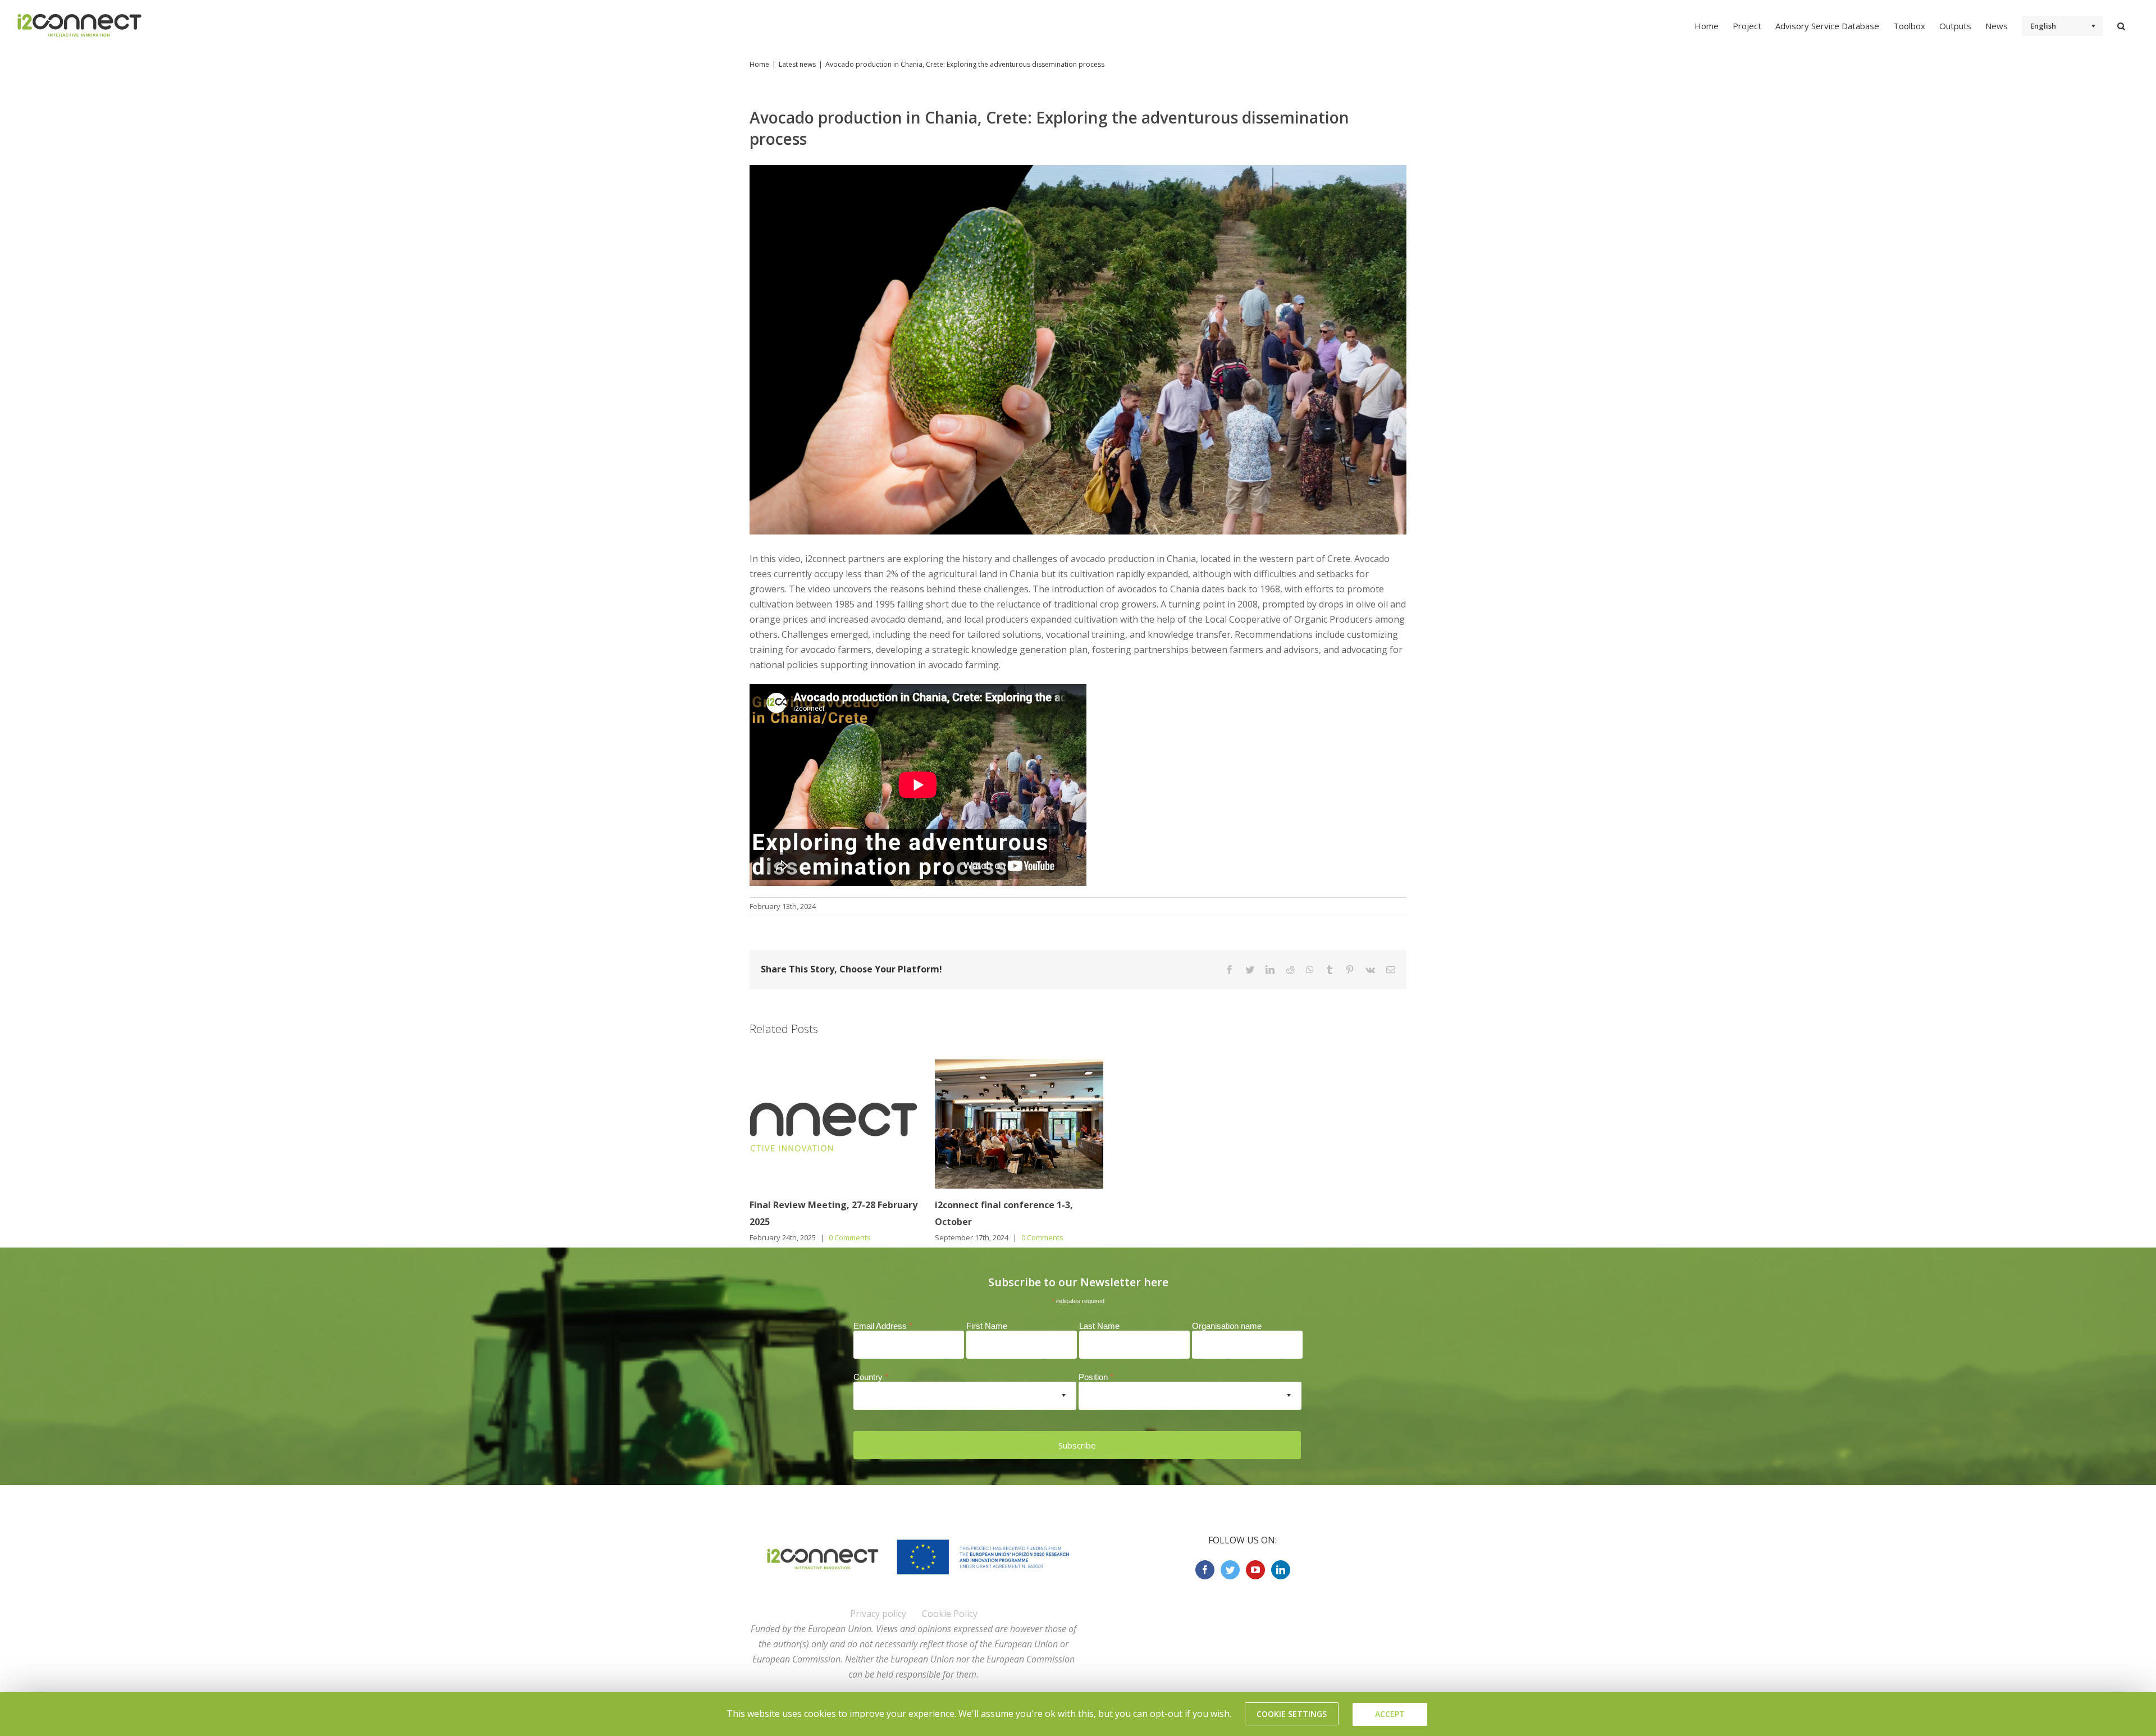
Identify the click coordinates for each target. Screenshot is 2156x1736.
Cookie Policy (950, 1614)
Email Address (883, 1326)
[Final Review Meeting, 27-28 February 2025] (834, 1123)
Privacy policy (878, 1614)
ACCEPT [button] (1390, 1714)
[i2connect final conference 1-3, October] (1019, 1123)
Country (871, 1377)
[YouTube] (1255, 1570)
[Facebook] (1205, 1570)
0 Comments (850, 1237)
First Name (987, 1326)
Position (1096, 1377)
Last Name (1099, 1326)
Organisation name (1227, 1326)
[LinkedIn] (1281, 1570)
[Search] (2121, 25)
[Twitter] (1230, 1570)
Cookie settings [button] (1292, 1714)
